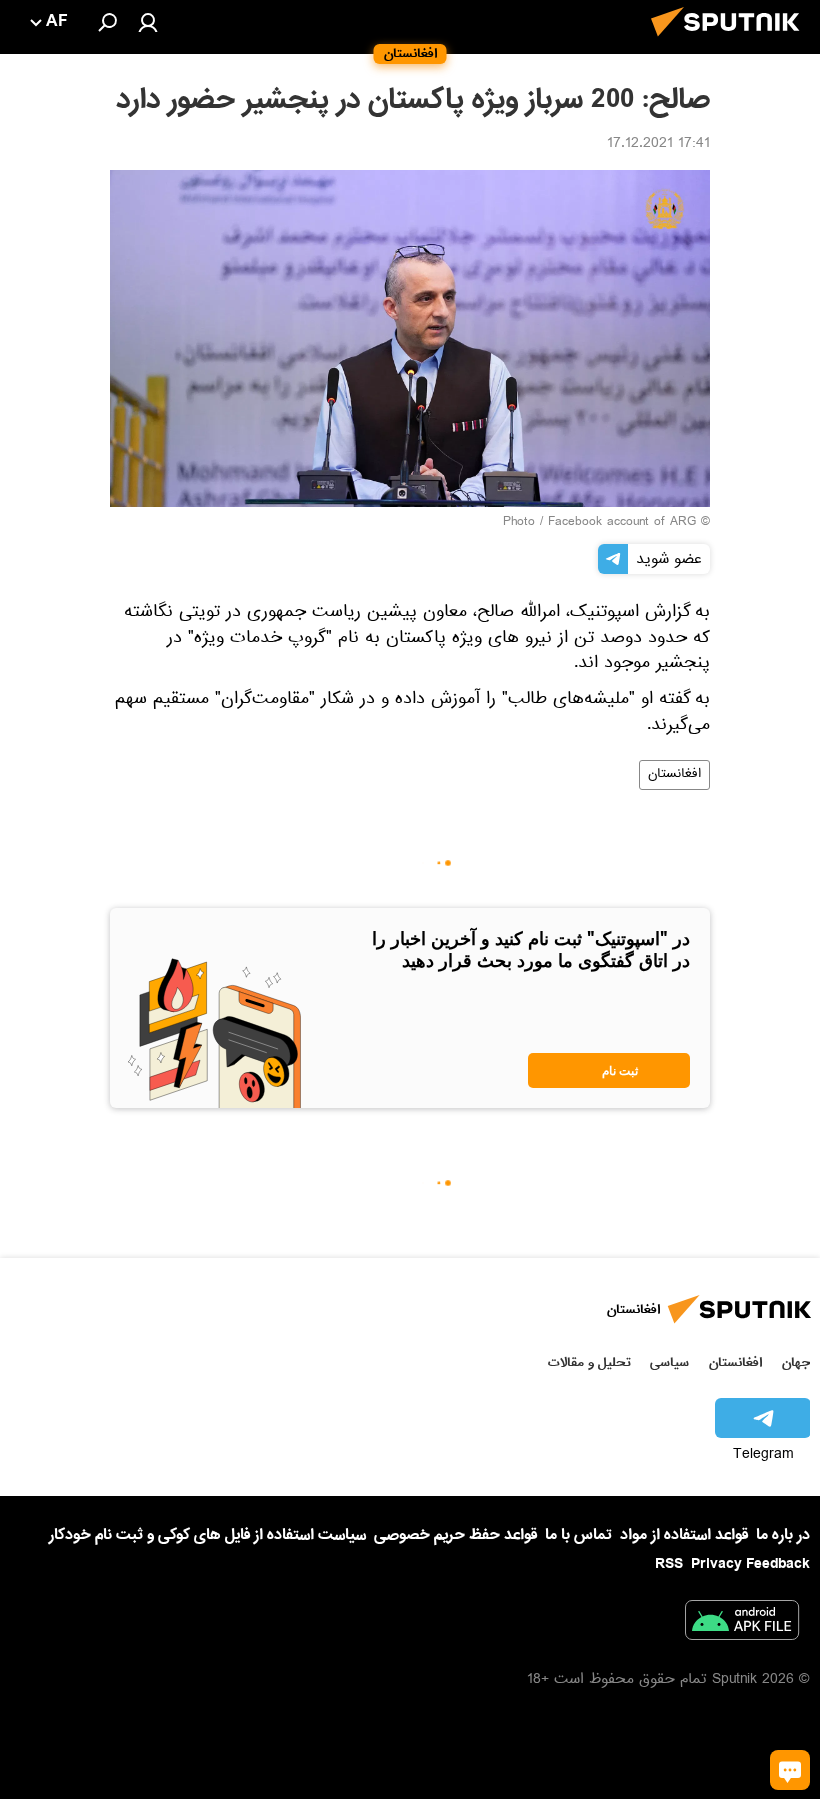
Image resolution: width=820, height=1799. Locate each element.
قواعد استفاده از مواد (684, 1535)
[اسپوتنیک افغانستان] (731, 42)
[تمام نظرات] (790, 1770)
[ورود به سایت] (148, 22)
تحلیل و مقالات (589, 1362)
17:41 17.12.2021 (658, 145)
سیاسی (669, 1362)
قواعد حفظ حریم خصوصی (455, 1535)
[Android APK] (742, 1624)
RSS (669, 1564)
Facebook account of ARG (622, 523)
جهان (796, 1362)
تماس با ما (578, 1535)
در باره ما (783, 1535)
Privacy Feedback (750, 1564)
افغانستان (674, 775)
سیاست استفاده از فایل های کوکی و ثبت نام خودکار (207, 1535)
